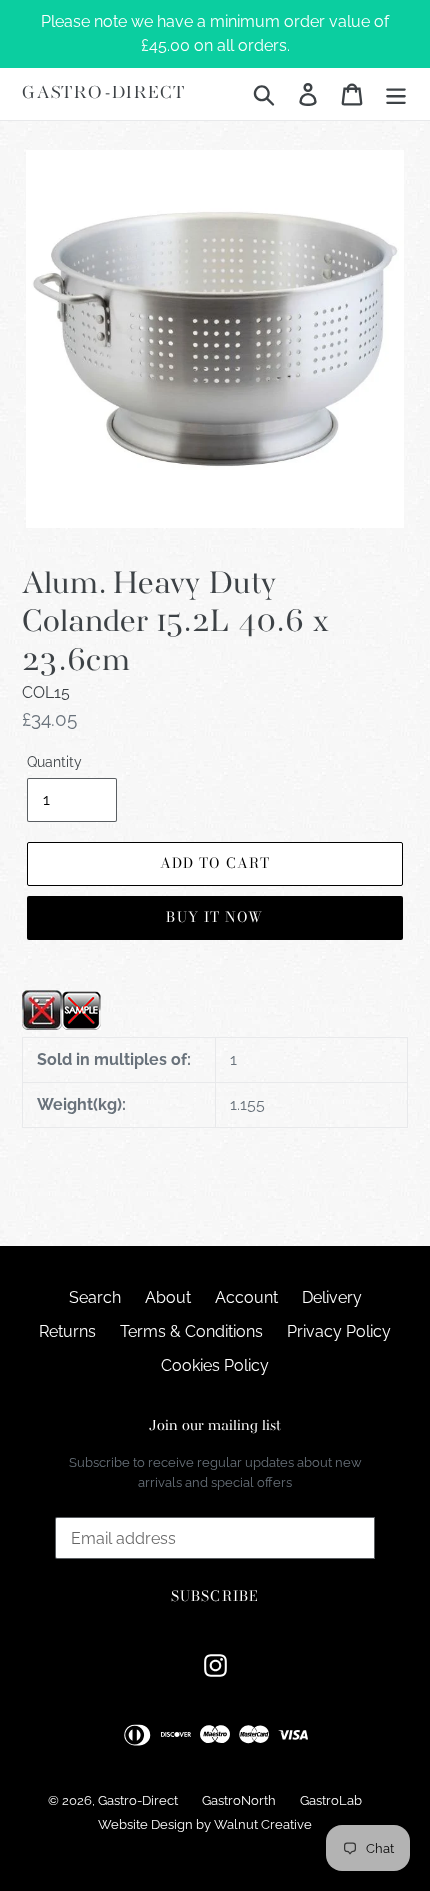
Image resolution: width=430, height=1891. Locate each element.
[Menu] (396, 94)
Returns (67, 1331)
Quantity (54, 762)
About (168, 1297)
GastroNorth (239, 1800)
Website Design (145, 1824)
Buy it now (214, 917)
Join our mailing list (215, 1426)
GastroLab (331, 1800)
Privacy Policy (339, 1331)
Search (95, 1297)
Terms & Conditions (191, 1331)
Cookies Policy (215, 1365)
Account (246, 1297)
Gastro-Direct (103, 93)
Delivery (332, 1297)
